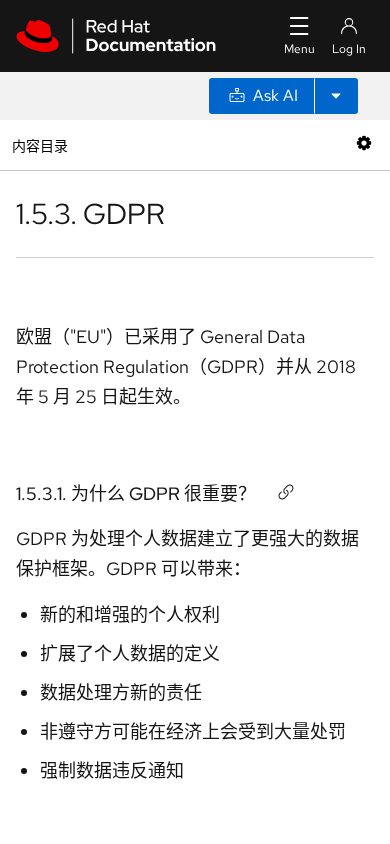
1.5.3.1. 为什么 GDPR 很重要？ (136, 493)
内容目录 (39, 144)
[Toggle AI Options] (336, 96)
